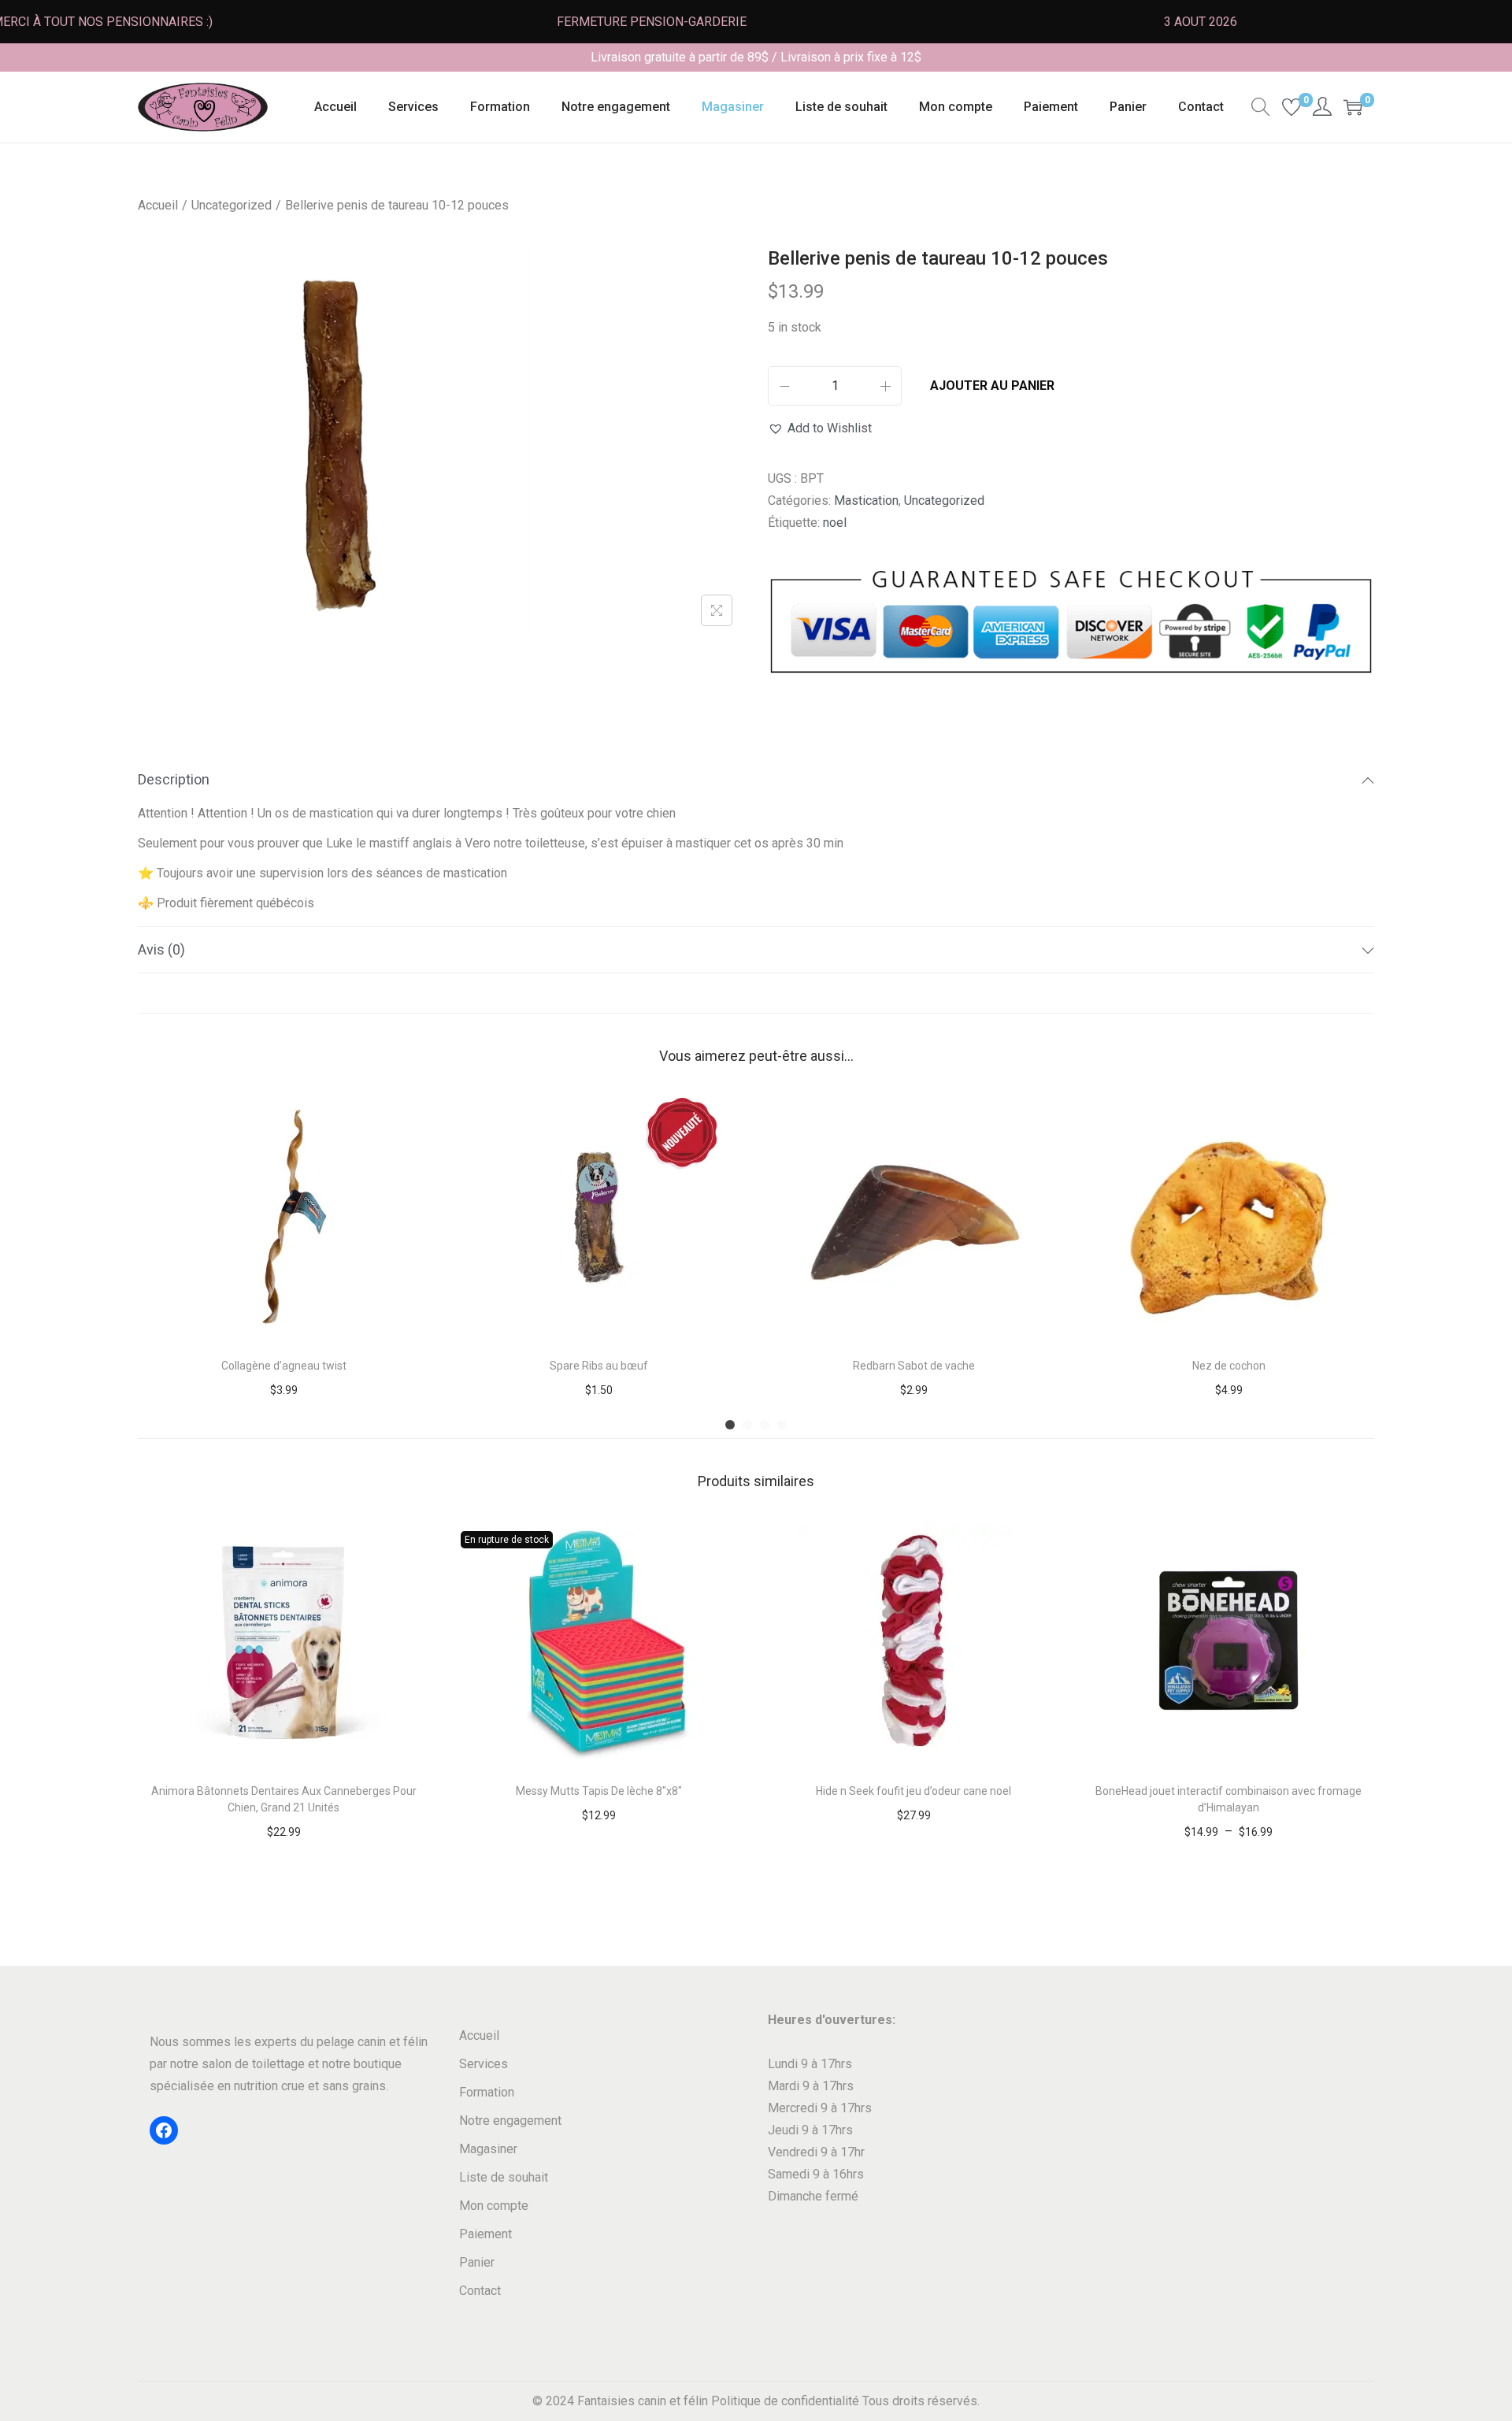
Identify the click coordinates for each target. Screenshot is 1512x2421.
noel (835, 523)
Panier (477, 2262)
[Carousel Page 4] (782, 1425)
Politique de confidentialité (785, 2401)
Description (174, 779)
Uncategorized (232, 205)
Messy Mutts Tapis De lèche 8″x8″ (599, 1791)
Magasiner (488, 2149)
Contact (480, 2291)
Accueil (158, 205)
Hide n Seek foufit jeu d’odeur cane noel (913, 1791)
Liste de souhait (504, 2177)
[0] (1291, 107)
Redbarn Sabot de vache (914, 1366)
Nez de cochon (1229, 1366)
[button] (820, 428)
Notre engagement (510, 2121)
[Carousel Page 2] (747, 1425)
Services (484, 2064)
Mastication (866, 501)
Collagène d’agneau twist (284, 1366)
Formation (487, 2092)
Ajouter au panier (992, 386)
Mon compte (494, 2206)
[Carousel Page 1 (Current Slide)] (730, 1425)
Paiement (485, 2234)
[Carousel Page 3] (765, 1425)
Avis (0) (161, 949)
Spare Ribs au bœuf (599, 1366)
